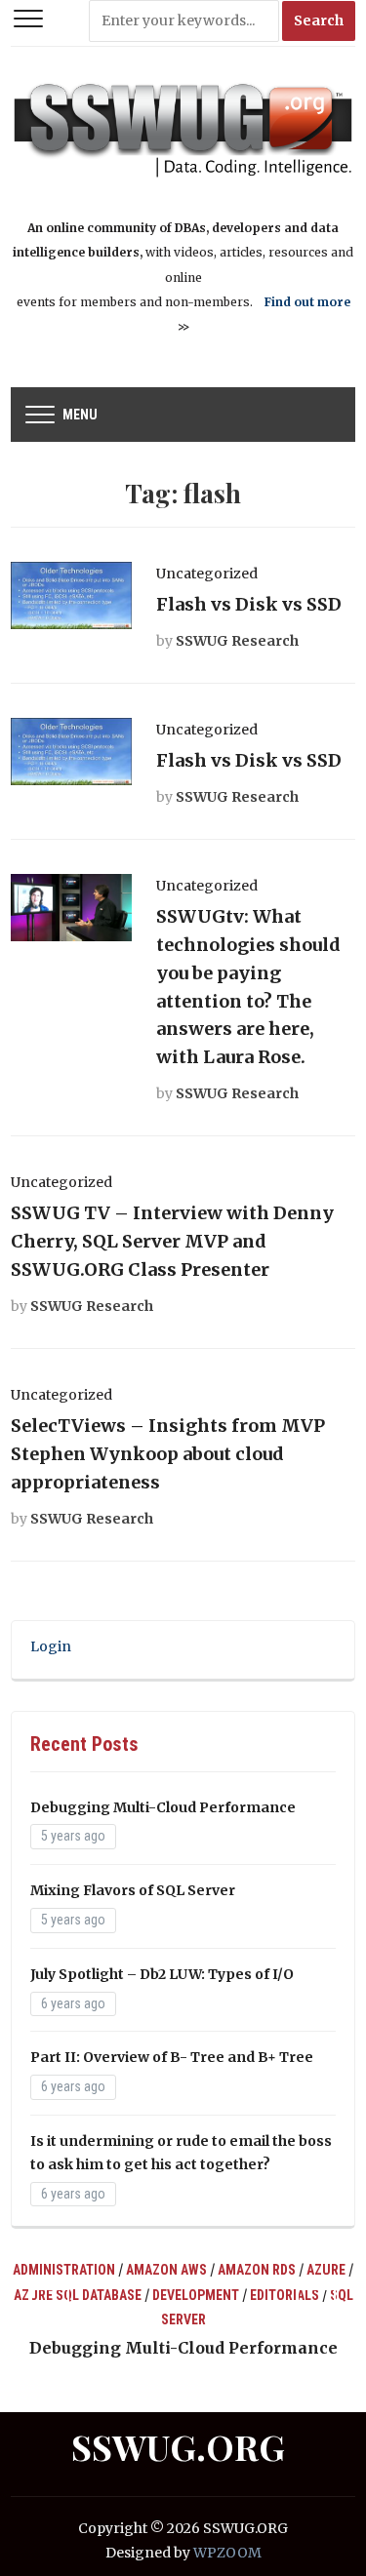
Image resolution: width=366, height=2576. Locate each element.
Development (196, 2295)
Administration (64, 2270)
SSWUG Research (237, 641)
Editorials (285, 2295)
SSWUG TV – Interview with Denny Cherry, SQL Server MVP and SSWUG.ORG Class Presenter (172, 1241)
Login (51, 1646)
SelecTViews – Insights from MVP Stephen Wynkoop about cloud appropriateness (168, 1454)
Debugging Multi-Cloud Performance (163, 1807)
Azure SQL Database (78, 2295)
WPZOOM (227, 2553)
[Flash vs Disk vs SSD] (71, 594)
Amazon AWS (166, 2270)
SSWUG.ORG (178, 2446)
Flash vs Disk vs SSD (249, 604)
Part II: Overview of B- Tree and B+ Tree (172, 2057)
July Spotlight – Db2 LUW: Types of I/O (162, 1974)
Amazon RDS (257, 2270)
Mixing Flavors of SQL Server (133, 1890)
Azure (326, 2270)
